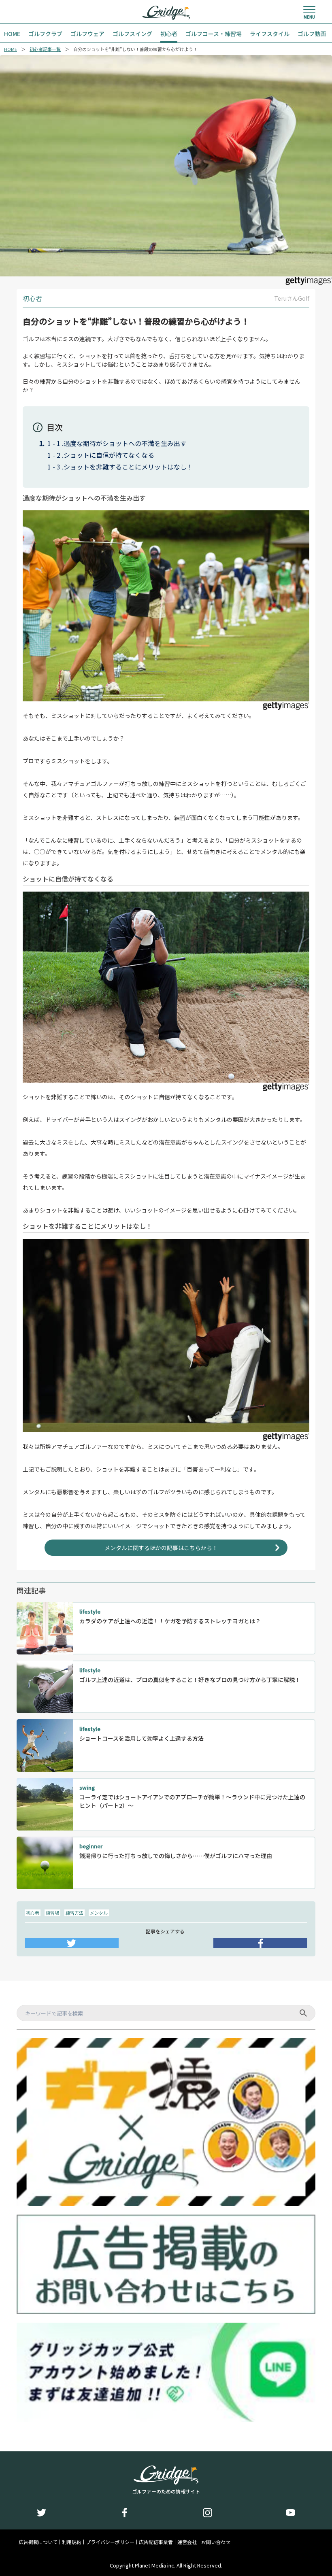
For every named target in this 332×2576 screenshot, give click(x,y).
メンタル (99, 1913)
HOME (11, 49)
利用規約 (72, 2542)
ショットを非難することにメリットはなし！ (128, 467)
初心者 (33, 1913)
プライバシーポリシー (110, 2542)
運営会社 (187, 2542)
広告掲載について (38, 2542)
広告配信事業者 (156, 2542)
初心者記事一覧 (45, 49)
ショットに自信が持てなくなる (109, 455)
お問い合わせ (216, 2542)
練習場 (52, 1913)
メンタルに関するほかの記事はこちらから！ (161, 1548)
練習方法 (74, 1913)
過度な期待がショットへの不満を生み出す (125, 443)
